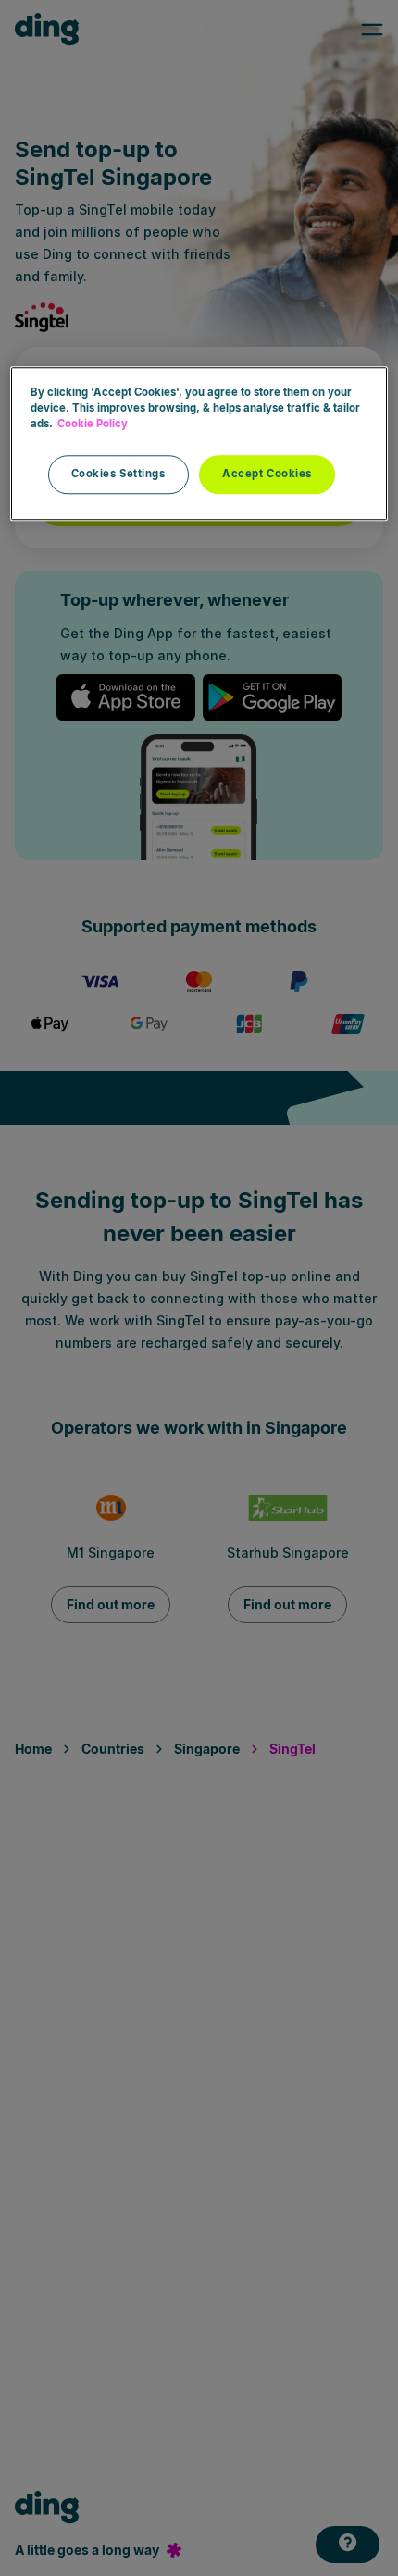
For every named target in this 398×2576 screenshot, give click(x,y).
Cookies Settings (118, 474)
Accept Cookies (267, 474)
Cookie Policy (93, 424)
